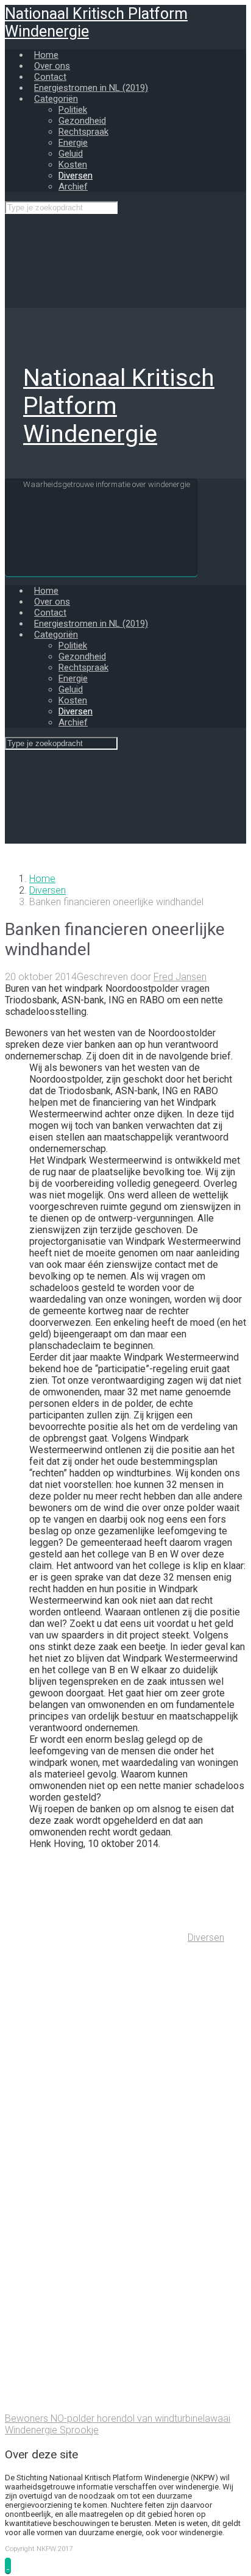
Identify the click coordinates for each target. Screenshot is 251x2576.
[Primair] (101, 527)
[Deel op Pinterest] (96, 2219)
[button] (8, 2565)
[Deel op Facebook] (96, 2125)
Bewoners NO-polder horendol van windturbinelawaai (118, 2418)
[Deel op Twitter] (96, 2031)
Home (42, 879)
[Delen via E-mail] (96, 2313)
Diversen (48, 890)
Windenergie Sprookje (52, 2430)
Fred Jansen (180, 977)
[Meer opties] (96, 2407)
